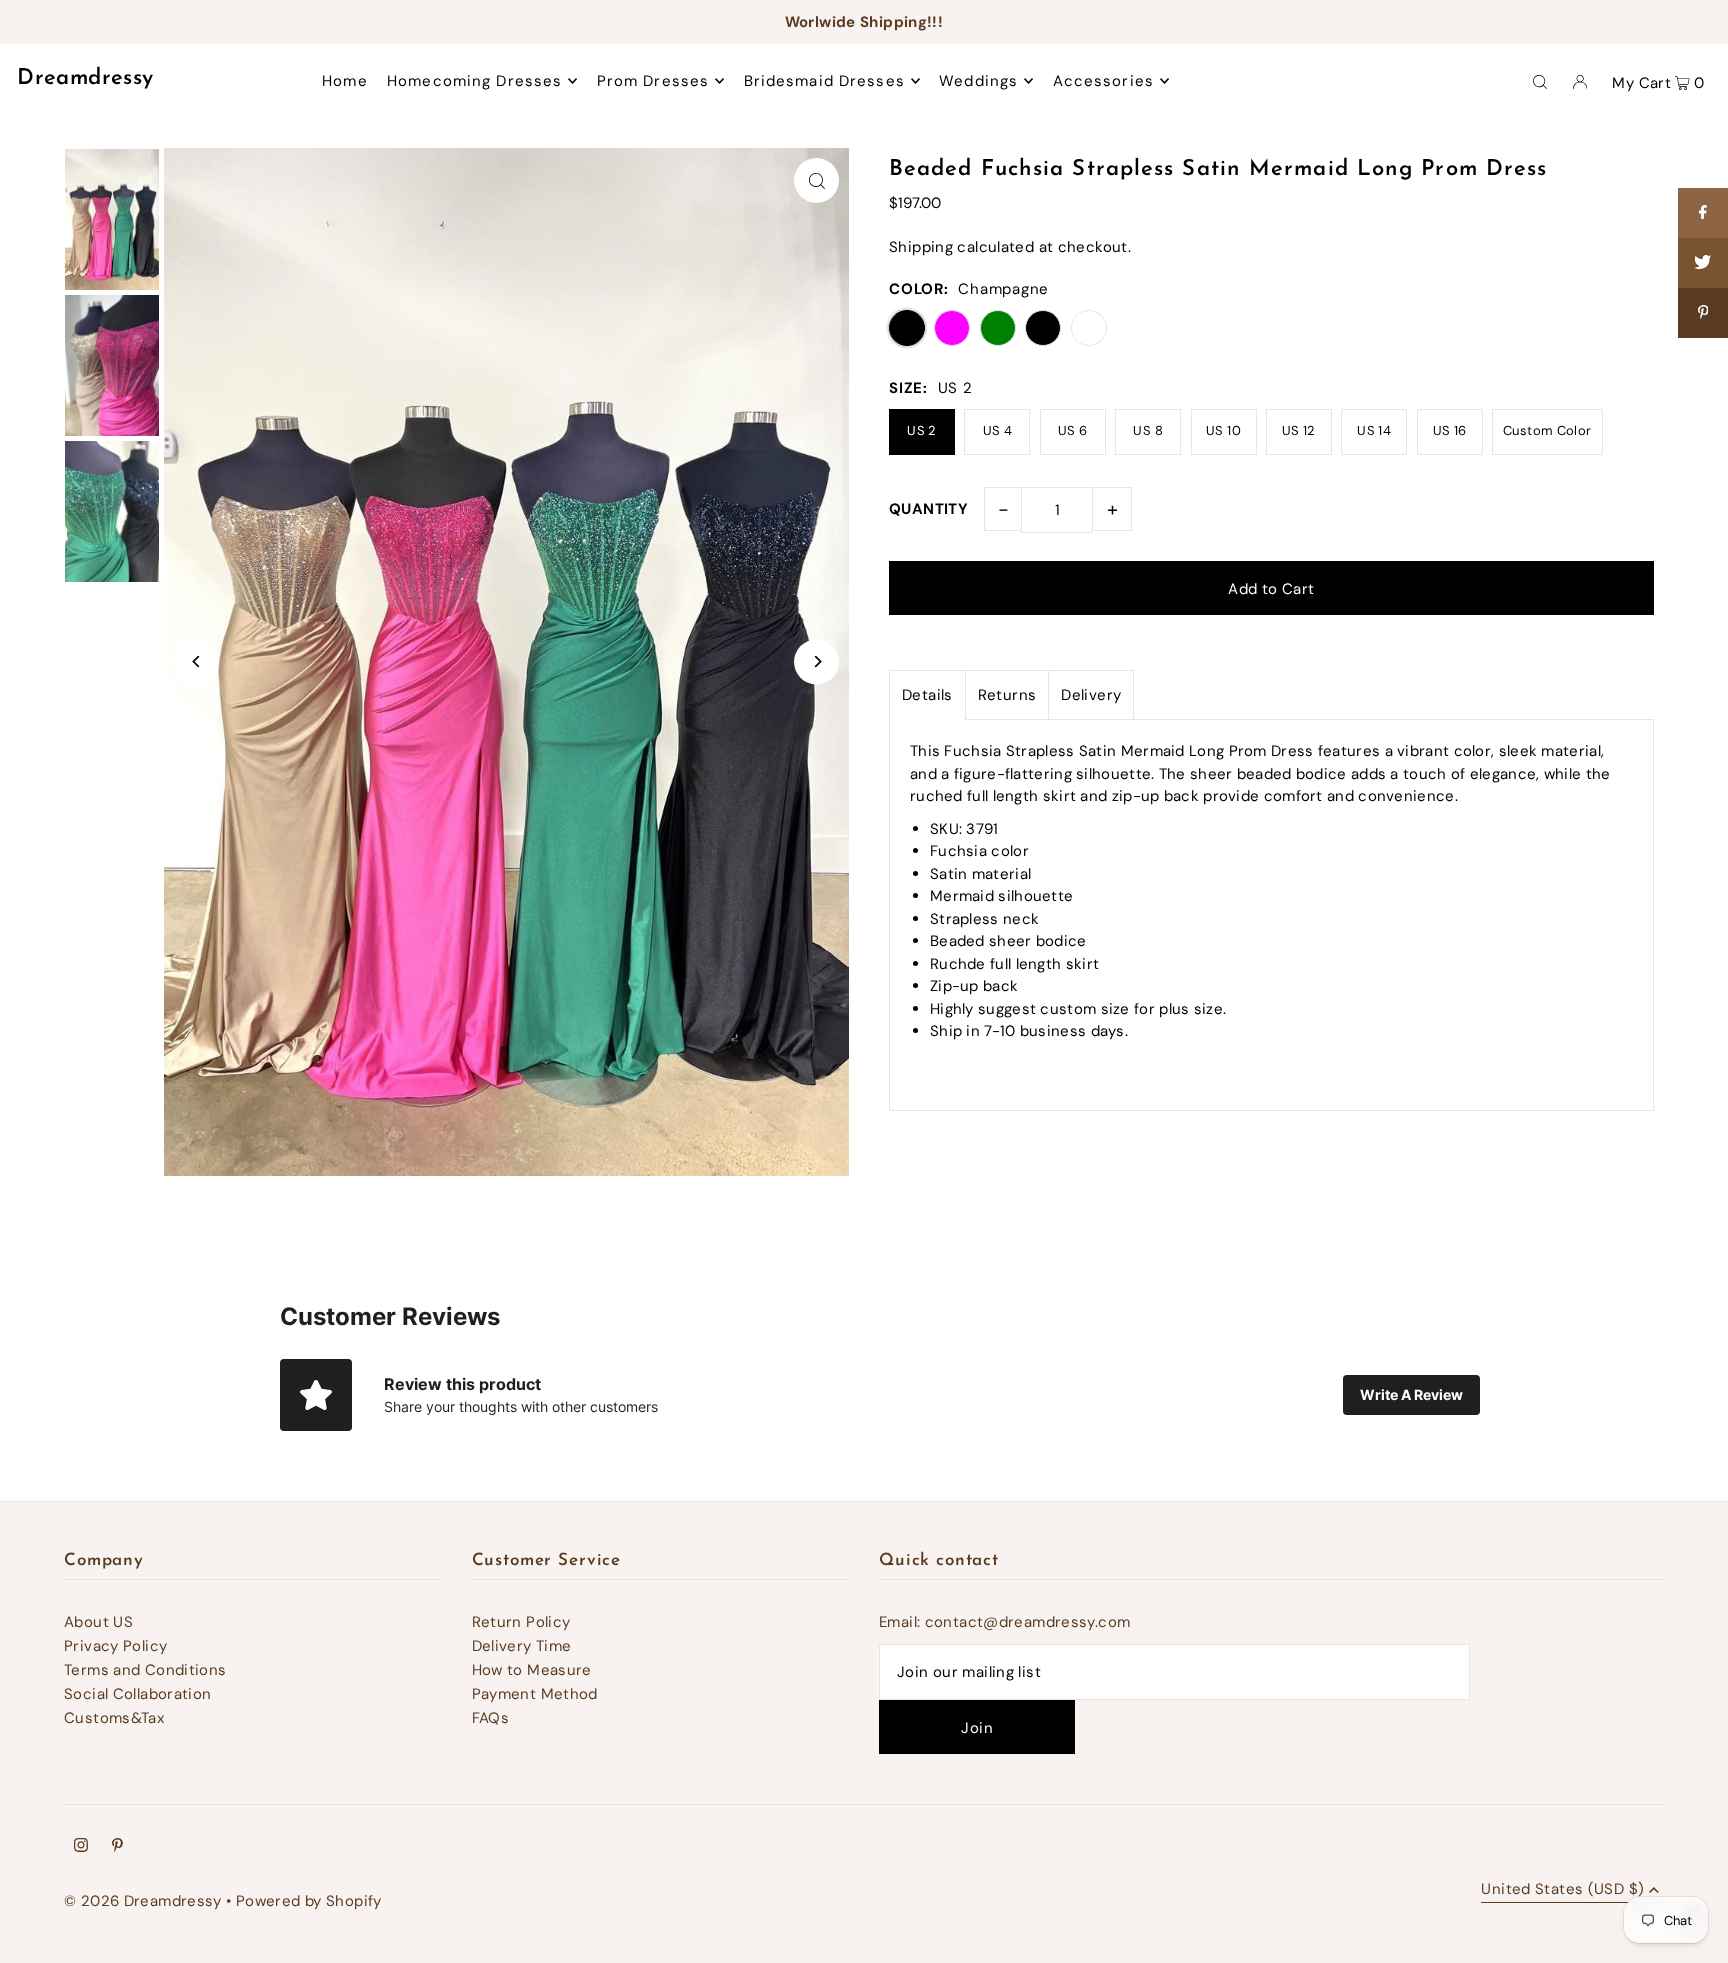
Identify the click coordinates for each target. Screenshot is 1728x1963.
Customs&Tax (114, 1718)
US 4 (998, 430)
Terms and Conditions (145, 1670)
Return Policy (521, 1622)
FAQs (491, 1718)
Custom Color (1547, 430)
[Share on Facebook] (1703, 213)
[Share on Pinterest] (1703, 313)
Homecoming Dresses (474, 81)
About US (98, 1622)
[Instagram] (81, 1847)
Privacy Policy (115, 1646)
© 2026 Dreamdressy (143, 1901)
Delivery (1091, 695)
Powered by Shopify (309, 1901)
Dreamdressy (85, 78)
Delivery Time (522, 1646)
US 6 (1073, 430)
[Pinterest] (117, 1847)
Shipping (921, 247)
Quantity (928, 509)
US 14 (1374, 430)
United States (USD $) (1562, 1890)
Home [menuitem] (345, 81)
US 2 (922, 430)
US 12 (1299, 430)
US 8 (1148, 430)
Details (927, 695)
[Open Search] (1540, 81)
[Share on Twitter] (1703, 263)
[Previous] (196, 661)
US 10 (1223, 430)
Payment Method (535, 1694)
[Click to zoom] (816, 180)
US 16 (1450, 430)
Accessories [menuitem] (1103, 81)
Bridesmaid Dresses (824, 81)
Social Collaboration (138, 1694)
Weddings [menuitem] (978, 81)
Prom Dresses (653, 81)
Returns (1007, 695)
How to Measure (532, 1670)
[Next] (816, 661)
